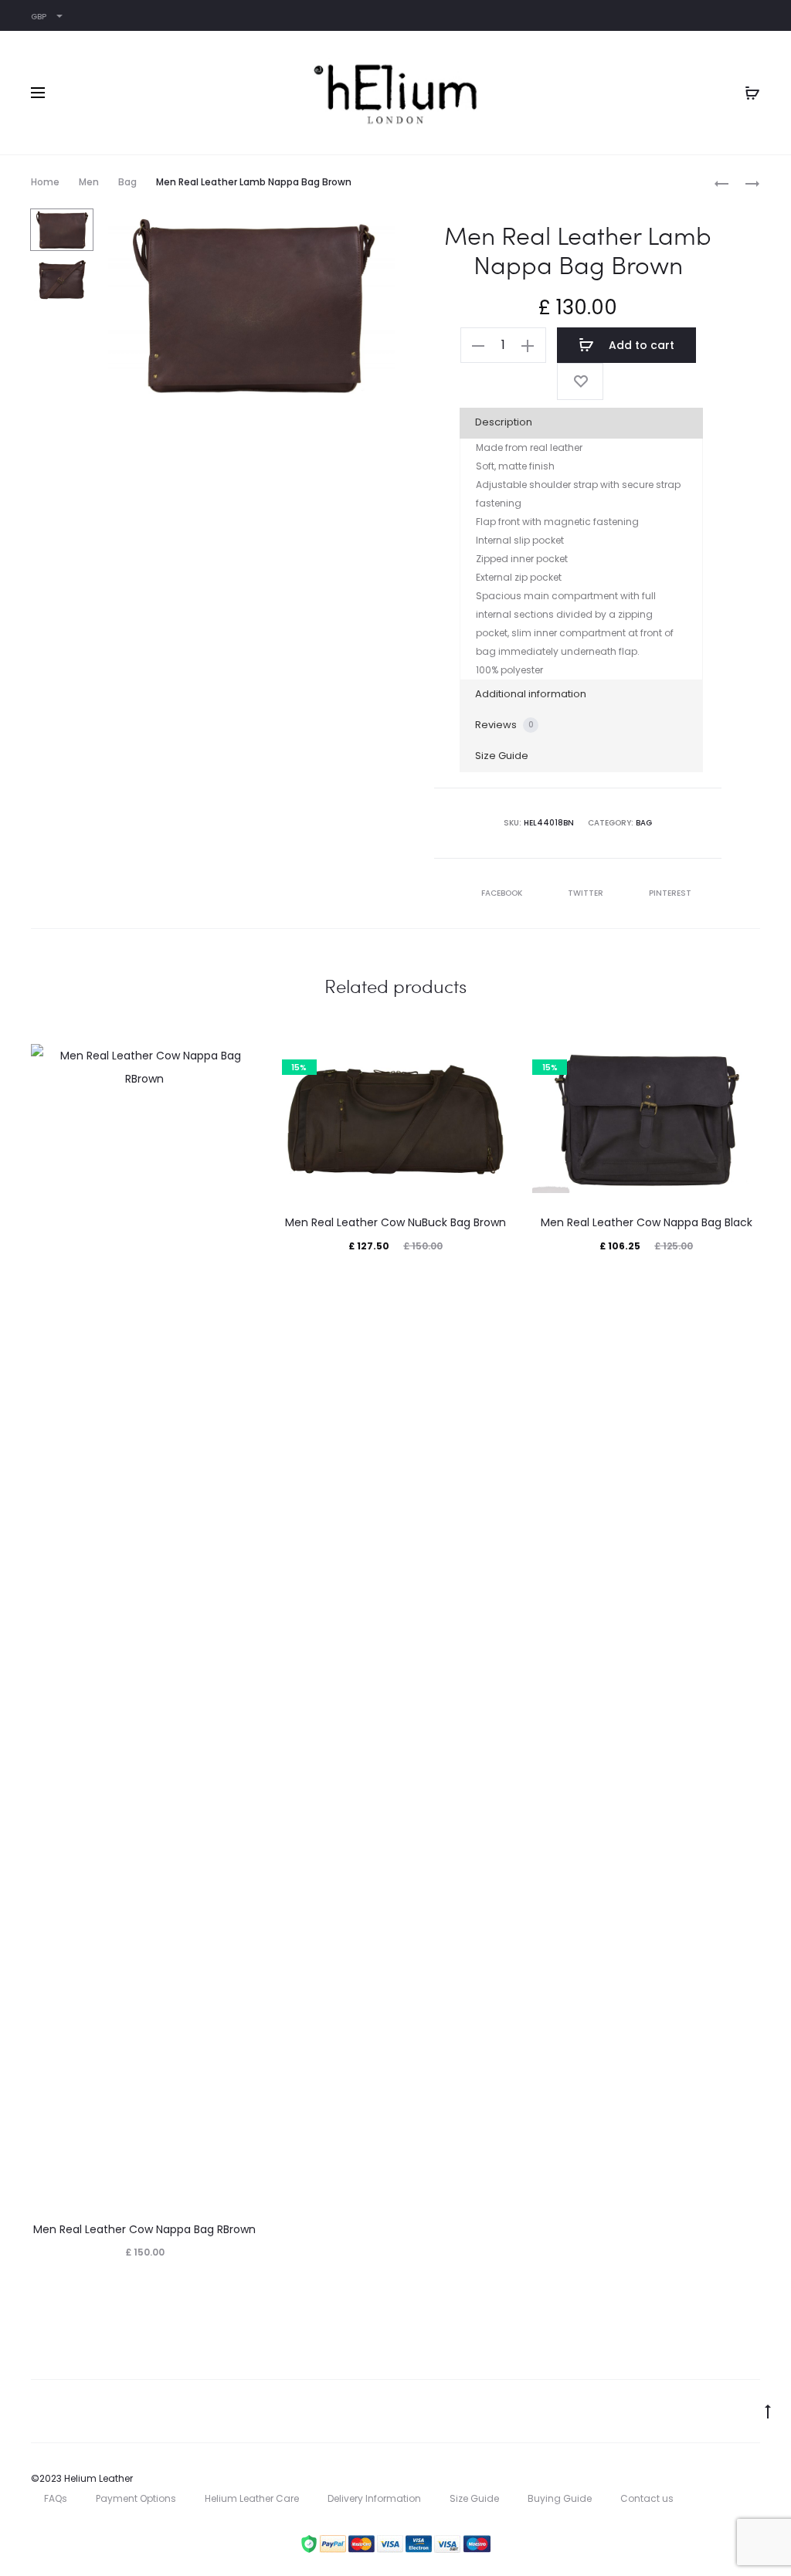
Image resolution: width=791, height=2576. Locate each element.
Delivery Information (374, 2498)
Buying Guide (560, 2498)
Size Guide (502, 756)
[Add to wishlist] (580, 381)
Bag (127, 182)
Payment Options (136, 2498)
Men (89, 182)
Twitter (587, 893)
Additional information (531, 694)
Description (504, 422)
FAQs (56, 2498)
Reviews (504, 725)
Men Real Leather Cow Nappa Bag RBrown (144, 2229)
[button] (478, 345)
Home (45, 182)
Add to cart (640, 345)
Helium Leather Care (252, 2498)
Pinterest (670, 893)
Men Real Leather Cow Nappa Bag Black (647, 1222)
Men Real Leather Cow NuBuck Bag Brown (395, 1222)
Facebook (503, 893)
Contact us (647, 2498)
